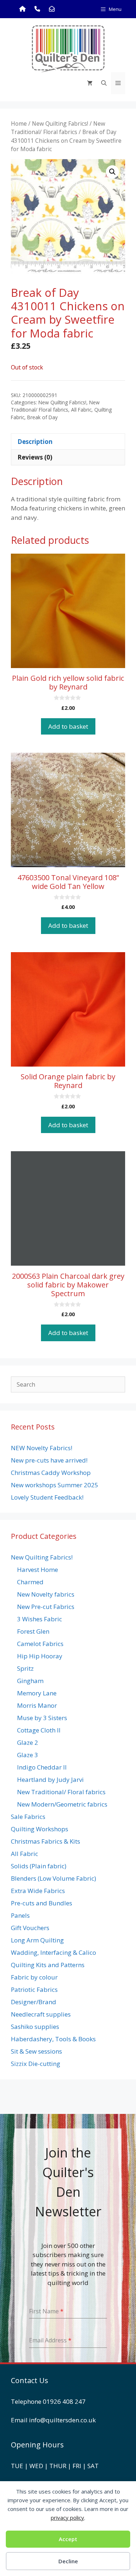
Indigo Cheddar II (42, 1767)
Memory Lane (37, 1693)
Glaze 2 (28, 1742)
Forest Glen (33, 1631)
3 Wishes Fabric (40, 1619)
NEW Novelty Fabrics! (42, 1448)
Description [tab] (35, 442)
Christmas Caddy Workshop (51, 1473)
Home (19, 124)
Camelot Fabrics (40, 1644)
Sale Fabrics (28, 1817)
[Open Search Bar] (104, 83)
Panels (20, 1915)
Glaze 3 (28, 1755)
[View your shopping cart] (90, 83)
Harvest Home (38, 1570)
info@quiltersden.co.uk (62, 2420)
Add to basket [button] (68, 726)
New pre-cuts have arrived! (49, 1460)
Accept (68, 2539)
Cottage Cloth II (39, 1730)
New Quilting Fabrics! (60, 124)
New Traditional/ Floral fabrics (58, 128)
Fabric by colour (34, 1977)
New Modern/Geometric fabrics (62, 1804)
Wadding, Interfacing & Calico (53, 1952)
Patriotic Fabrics (34, 1989)
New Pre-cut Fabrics (46, 1607)
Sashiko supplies (35, 2027)
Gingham (30, 1681)
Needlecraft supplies (41, 2014)
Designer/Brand (34, 2002)
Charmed (30, 1582)
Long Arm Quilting (37, 1940)
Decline (68, 2561)
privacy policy (67, 2518)
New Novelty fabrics (46, 1594)
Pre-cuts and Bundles (42, 1903)
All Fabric (81, 410)
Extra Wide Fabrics (38, 1891)
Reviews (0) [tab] (35, 457)
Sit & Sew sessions (36, 2051)
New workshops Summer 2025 (55, 1485)
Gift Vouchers (30, 1928)
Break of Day (42, 417)
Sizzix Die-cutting (36, 2064)
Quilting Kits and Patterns (48, 1965)
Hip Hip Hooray (40, 1656)
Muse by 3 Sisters (42, 1718)
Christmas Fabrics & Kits (46, 1841)
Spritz (25, 1668)
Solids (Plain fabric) (39, 1866)
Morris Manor (37, 1705)
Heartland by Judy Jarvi (50, 1780)
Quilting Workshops (40, 1829)
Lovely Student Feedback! (47, 1497)
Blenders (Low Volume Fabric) (53, 1878)
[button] (112, 172)
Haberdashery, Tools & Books (53, 2039)
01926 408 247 (64, 2401)
